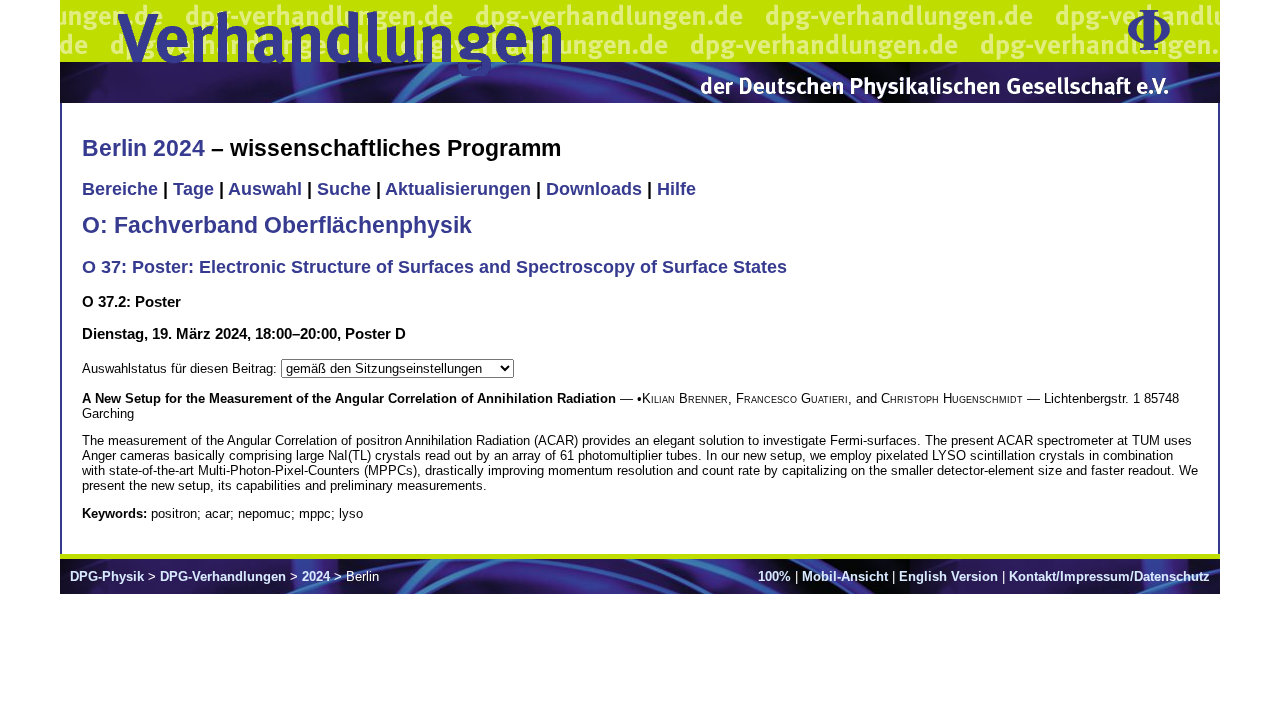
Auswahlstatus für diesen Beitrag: (181, 368)
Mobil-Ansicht (845, 576)
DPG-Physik (107, 576)
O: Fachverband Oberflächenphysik (277, 225)
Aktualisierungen (458, 189)
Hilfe (676, 189)
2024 (316, 576)
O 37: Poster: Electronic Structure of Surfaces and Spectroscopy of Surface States (434, 267)
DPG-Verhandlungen (223, 576)
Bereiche (120, 189)
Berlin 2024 (143, 148)
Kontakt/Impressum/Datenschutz (1109, 576)
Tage (193, 189)
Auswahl (265, 189)
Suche (344, 189)
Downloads (594, 189)
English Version (948, 576)
